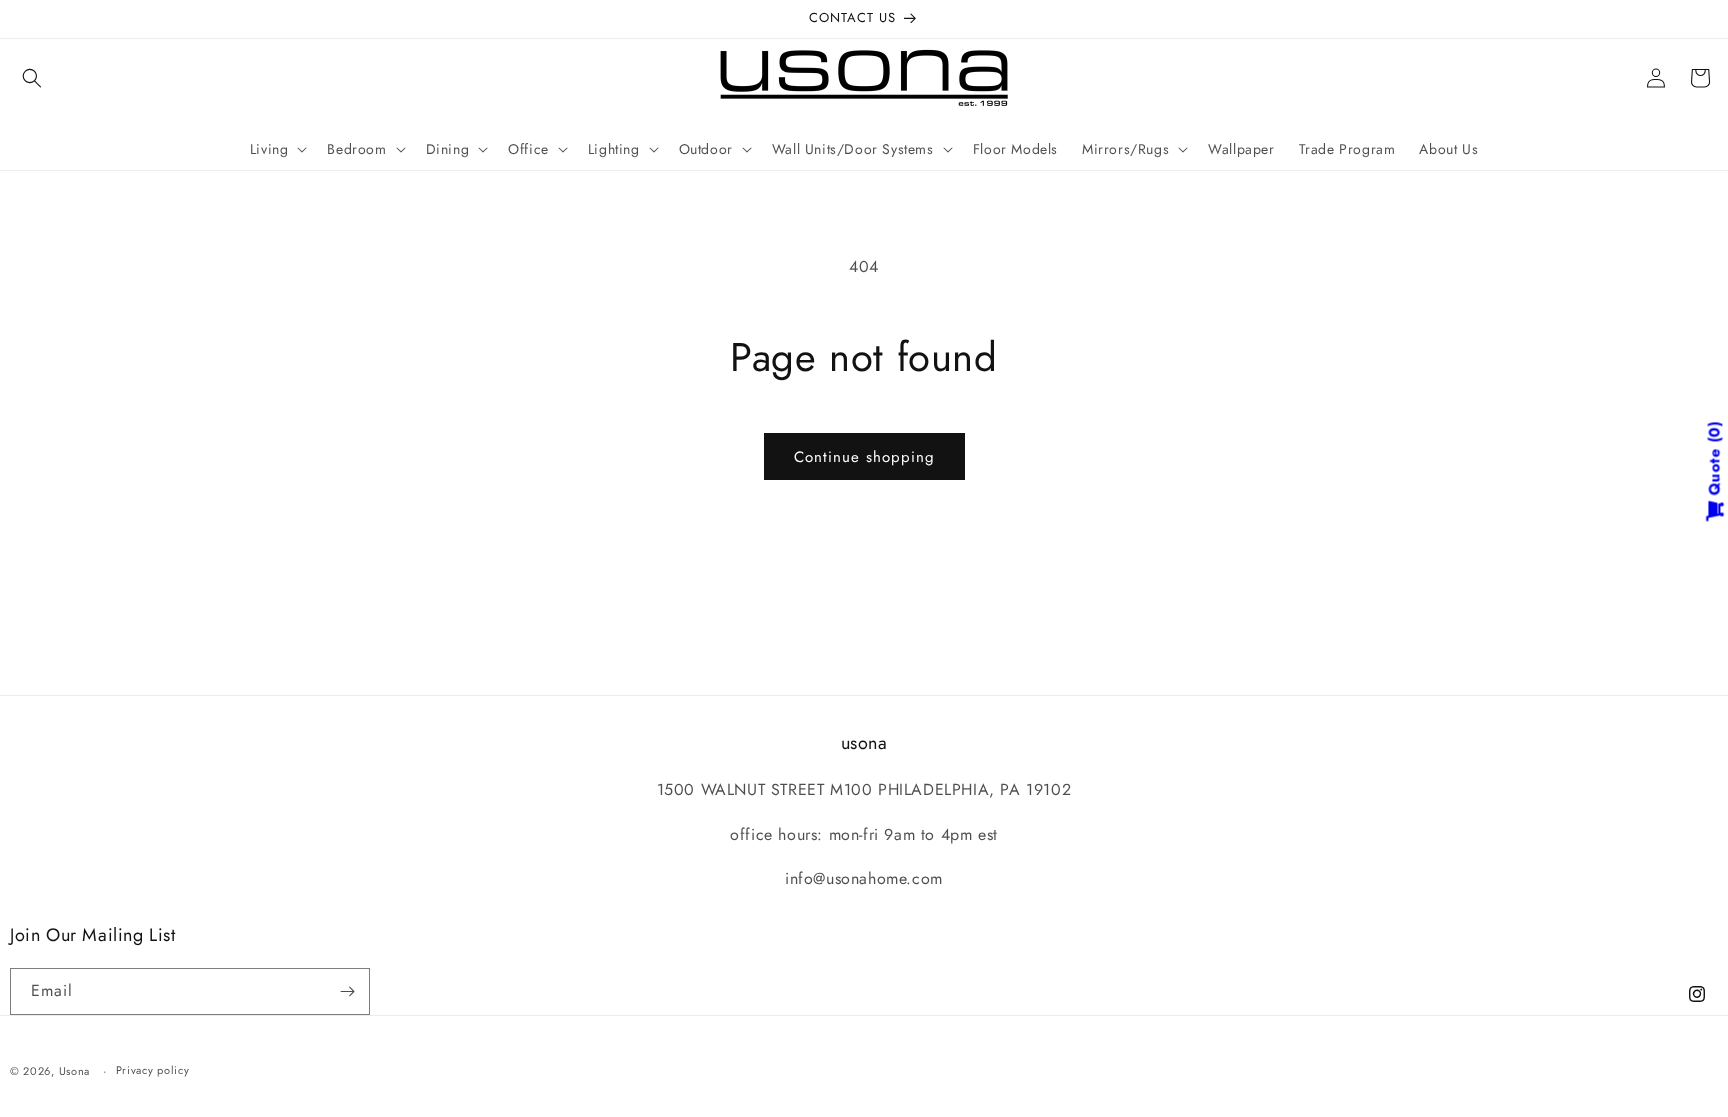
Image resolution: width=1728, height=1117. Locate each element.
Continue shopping (864, 457)
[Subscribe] (347, 991)
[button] (32, 78)
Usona (75, 1071)
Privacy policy (153, 1070)
